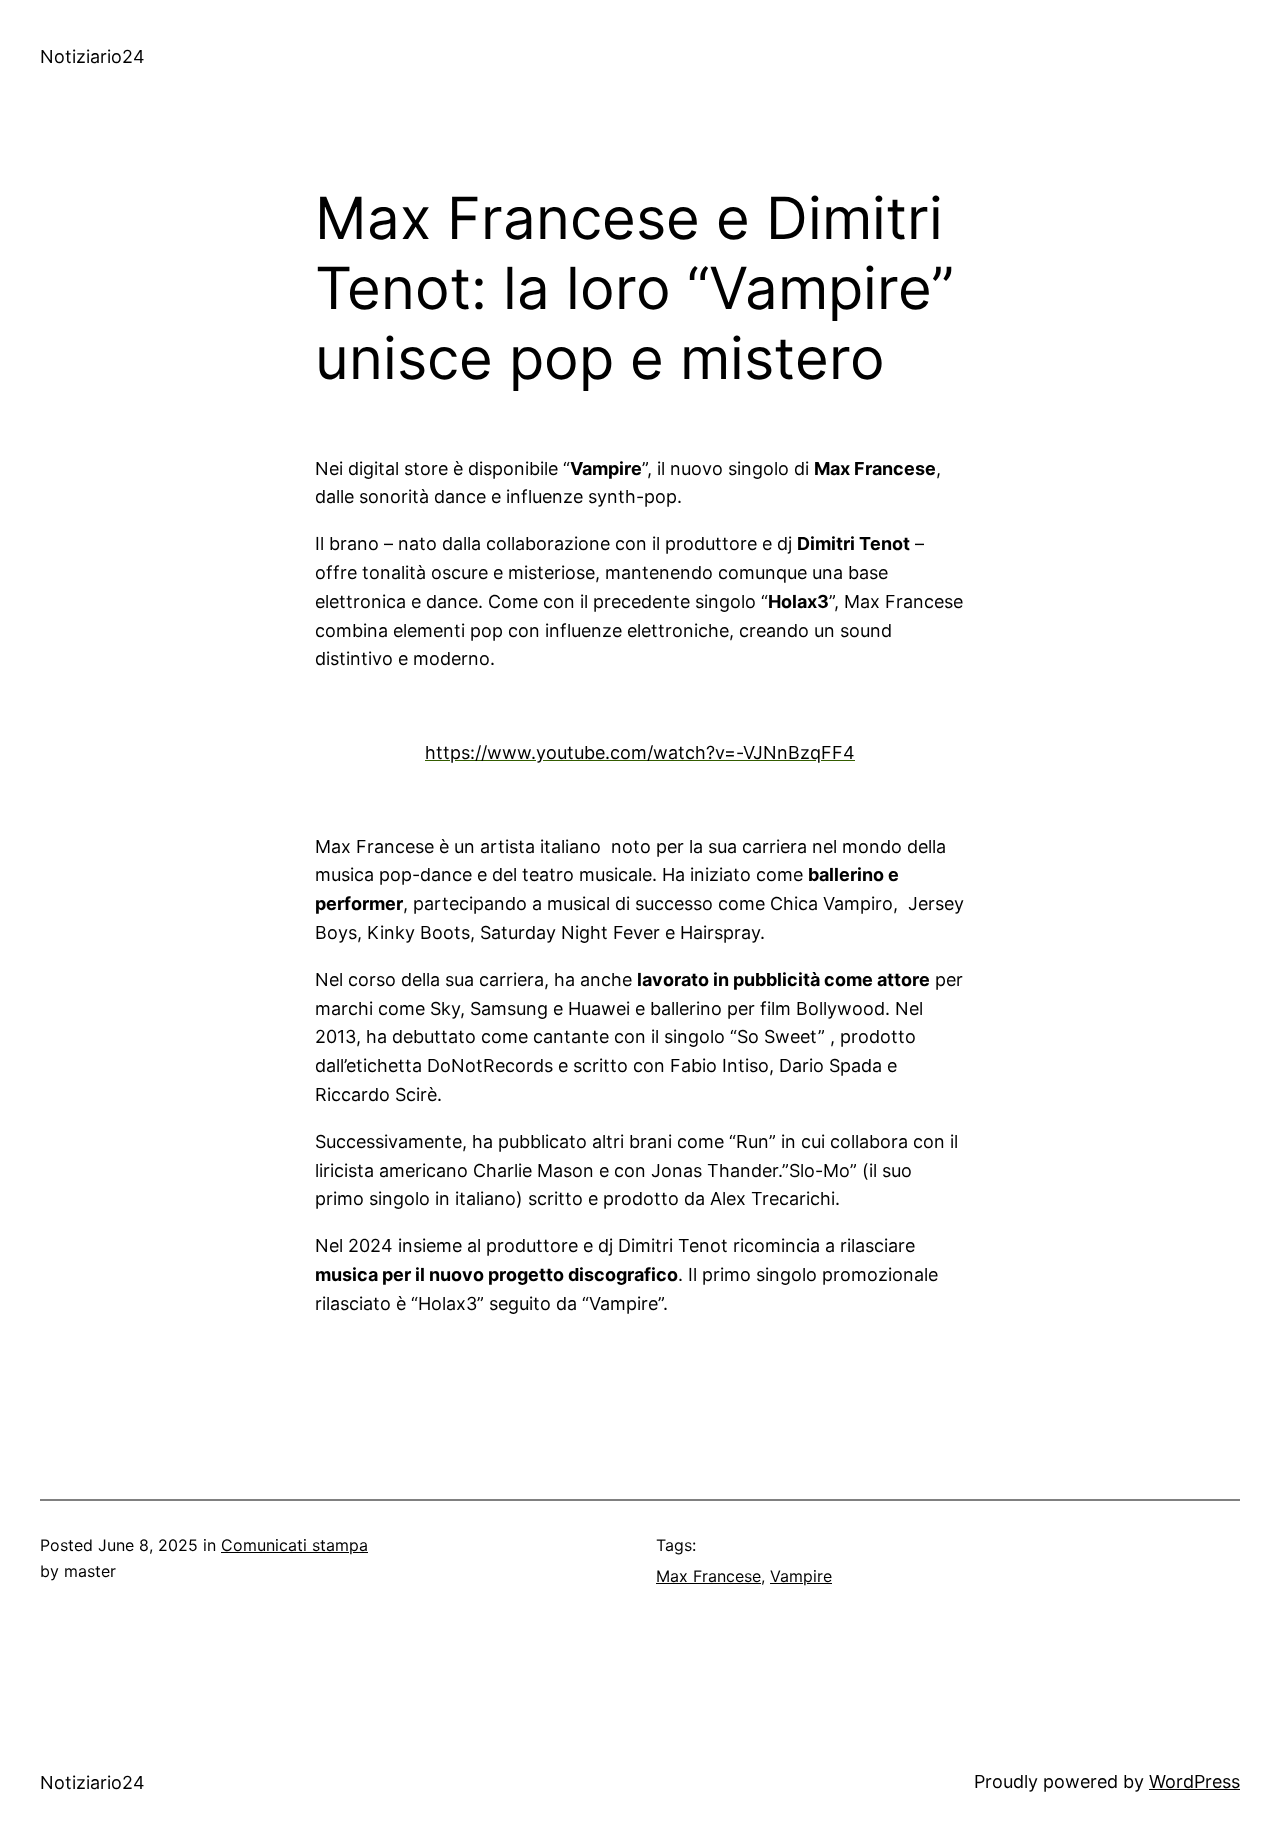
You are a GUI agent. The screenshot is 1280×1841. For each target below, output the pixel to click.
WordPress (1194, 1781)
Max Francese (708, 1576)
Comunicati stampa (294, 1545)
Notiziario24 (92, 56)
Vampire (801, 1576)
